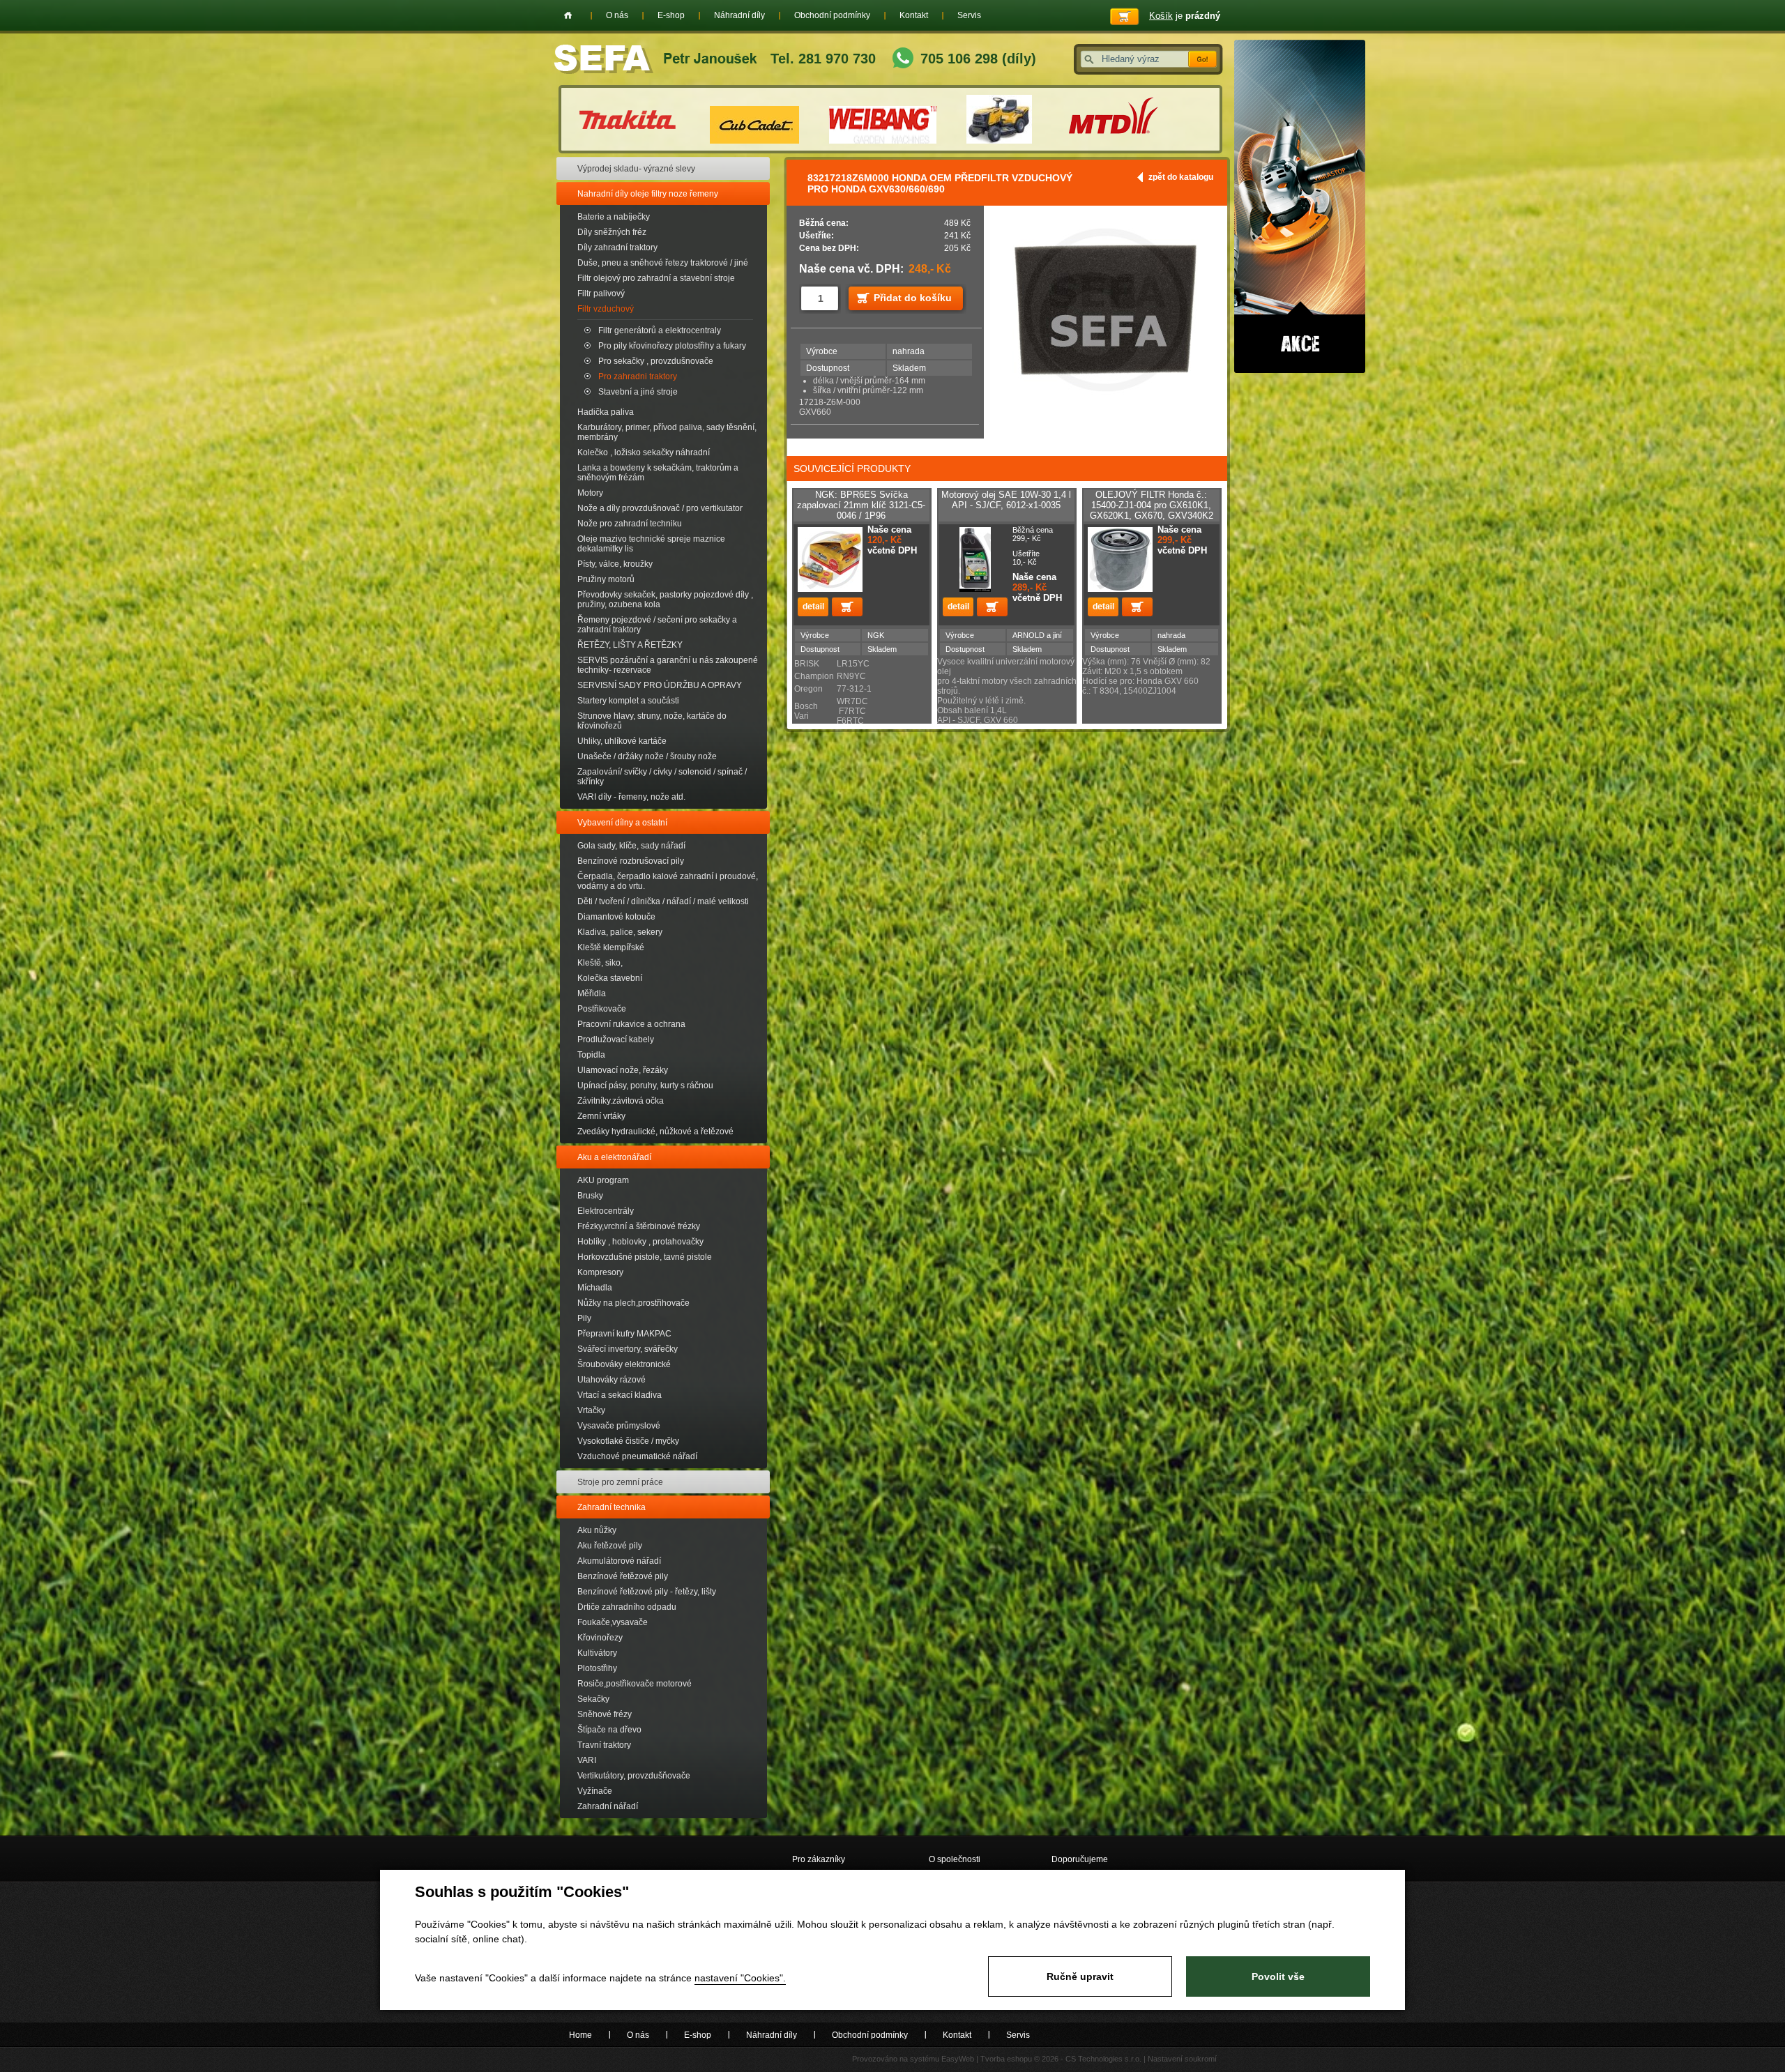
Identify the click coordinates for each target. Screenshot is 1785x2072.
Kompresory (600, 1272)
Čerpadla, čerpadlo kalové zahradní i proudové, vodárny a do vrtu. (668, 881)
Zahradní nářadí (608, 1806)
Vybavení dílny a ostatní (622, 823)
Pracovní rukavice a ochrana (631, 1024)
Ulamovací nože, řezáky (623, 1070)
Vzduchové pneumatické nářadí (637, 1456)
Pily (584, 1318)
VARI (587, 1760)
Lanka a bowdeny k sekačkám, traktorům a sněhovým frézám (658, 473)
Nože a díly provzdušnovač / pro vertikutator (660, 508)
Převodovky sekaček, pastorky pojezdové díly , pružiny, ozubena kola (665, 600)
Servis (969, 15)
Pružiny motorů (606, 579)
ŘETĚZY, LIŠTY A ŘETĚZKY (630, 645)
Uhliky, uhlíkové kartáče (622, 741)
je (1185, 16)
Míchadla (595, 1288)
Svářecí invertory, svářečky (628, 1349)
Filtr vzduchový (606, 309)
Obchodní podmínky (832, 15)
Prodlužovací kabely (616, 1039)
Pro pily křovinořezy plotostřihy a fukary (672, 346)
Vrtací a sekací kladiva (620, 1395)
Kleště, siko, (600, 963)
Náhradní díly (739, 15)
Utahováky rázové (612, 1380)
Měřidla (592, 993)
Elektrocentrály (606, 1211)
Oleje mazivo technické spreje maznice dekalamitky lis (651, 544)
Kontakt (914, 15)
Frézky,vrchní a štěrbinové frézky (639, 1226)
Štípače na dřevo (609, 1730)
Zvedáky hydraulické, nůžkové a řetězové (655, 1132)
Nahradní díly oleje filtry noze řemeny (648, 194)
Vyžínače (595, 1791)
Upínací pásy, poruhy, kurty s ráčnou (645, 1085)
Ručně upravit (1080, 1976)
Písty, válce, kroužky (615, 564)
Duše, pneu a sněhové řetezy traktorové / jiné (663, 263)
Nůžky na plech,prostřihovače (633, 1303)
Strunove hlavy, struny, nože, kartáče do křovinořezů (652, 721)
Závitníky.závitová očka (621, 1101)
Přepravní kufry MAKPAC (624, 1334)
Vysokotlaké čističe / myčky (628, 1441)
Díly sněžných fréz (612, 232)
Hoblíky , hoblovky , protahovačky (640, 1242)
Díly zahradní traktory (617, 247)
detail (813, 607)
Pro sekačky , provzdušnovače (656, 361)
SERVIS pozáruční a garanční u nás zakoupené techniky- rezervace (668, 665)
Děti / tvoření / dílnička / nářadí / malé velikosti (663, 901)
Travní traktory (604, 1745)
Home (568, 15)
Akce (1300, 206)
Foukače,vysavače (613, 1622)
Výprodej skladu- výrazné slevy (636, 169)
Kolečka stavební (610, 978)
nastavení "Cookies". (740, 1978)
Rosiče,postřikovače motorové (635, 1684)
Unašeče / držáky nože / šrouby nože (647, 756)
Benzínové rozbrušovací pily (631, 861)
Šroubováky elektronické (624, 1364)
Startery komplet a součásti (628, 701)
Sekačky (593, 1699)
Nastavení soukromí (1182, 2059)
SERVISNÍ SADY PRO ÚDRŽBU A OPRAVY (660, 685)
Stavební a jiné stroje (638, 392)
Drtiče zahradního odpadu (627, 1607)
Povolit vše (1278, 1976)
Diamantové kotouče (616, 917)
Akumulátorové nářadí (619, 1561)
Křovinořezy (600, 1638)
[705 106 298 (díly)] (903, 60)
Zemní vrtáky (601, 1116)
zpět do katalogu (1181, 177)
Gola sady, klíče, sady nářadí (631, 846)
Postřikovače (602, 1009)
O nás (617, 15)
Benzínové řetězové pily (623, 1576)
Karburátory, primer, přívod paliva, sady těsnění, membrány (667, 432)
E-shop (671, 15)
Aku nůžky (597, 1530)
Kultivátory (597, 1653)
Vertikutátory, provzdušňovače (634, 1776)
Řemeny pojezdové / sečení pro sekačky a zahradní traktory (657, 625)
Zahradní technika (612, 1507)
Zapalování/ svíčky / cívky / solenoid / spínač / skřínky (662, 777)
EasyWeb (958, 2059)
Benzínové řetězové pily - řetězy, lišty (647, 1592)
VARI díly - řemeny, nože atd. (631, 797)
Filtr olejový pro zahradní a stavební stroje (656, 278)
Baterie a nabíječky (614, 217)
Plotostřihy (597, 1668)
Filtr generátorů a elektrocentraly (660, 330)
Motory (590, 493)
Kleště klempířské (611, 947)
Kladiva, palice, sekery (620, 932)
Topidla (591, 1055)
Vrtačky (591, 1410)
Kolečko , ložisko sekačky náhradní (644, 452)
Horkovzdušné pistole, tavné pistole (645, 1257)
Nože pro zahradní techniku (630, 524)
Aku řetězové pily (610, 1546)
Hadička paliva (606, 412)
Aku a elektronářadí (614, 1157)
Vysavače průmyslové (619, 1426)
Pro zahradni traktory (638, 376)
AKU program (603, 1180)
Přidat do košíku (913, 298)
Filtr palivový (601, 294)
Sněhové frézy (605, 1714)
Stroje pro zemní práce (620, 1482)
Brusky (590, 1196)
